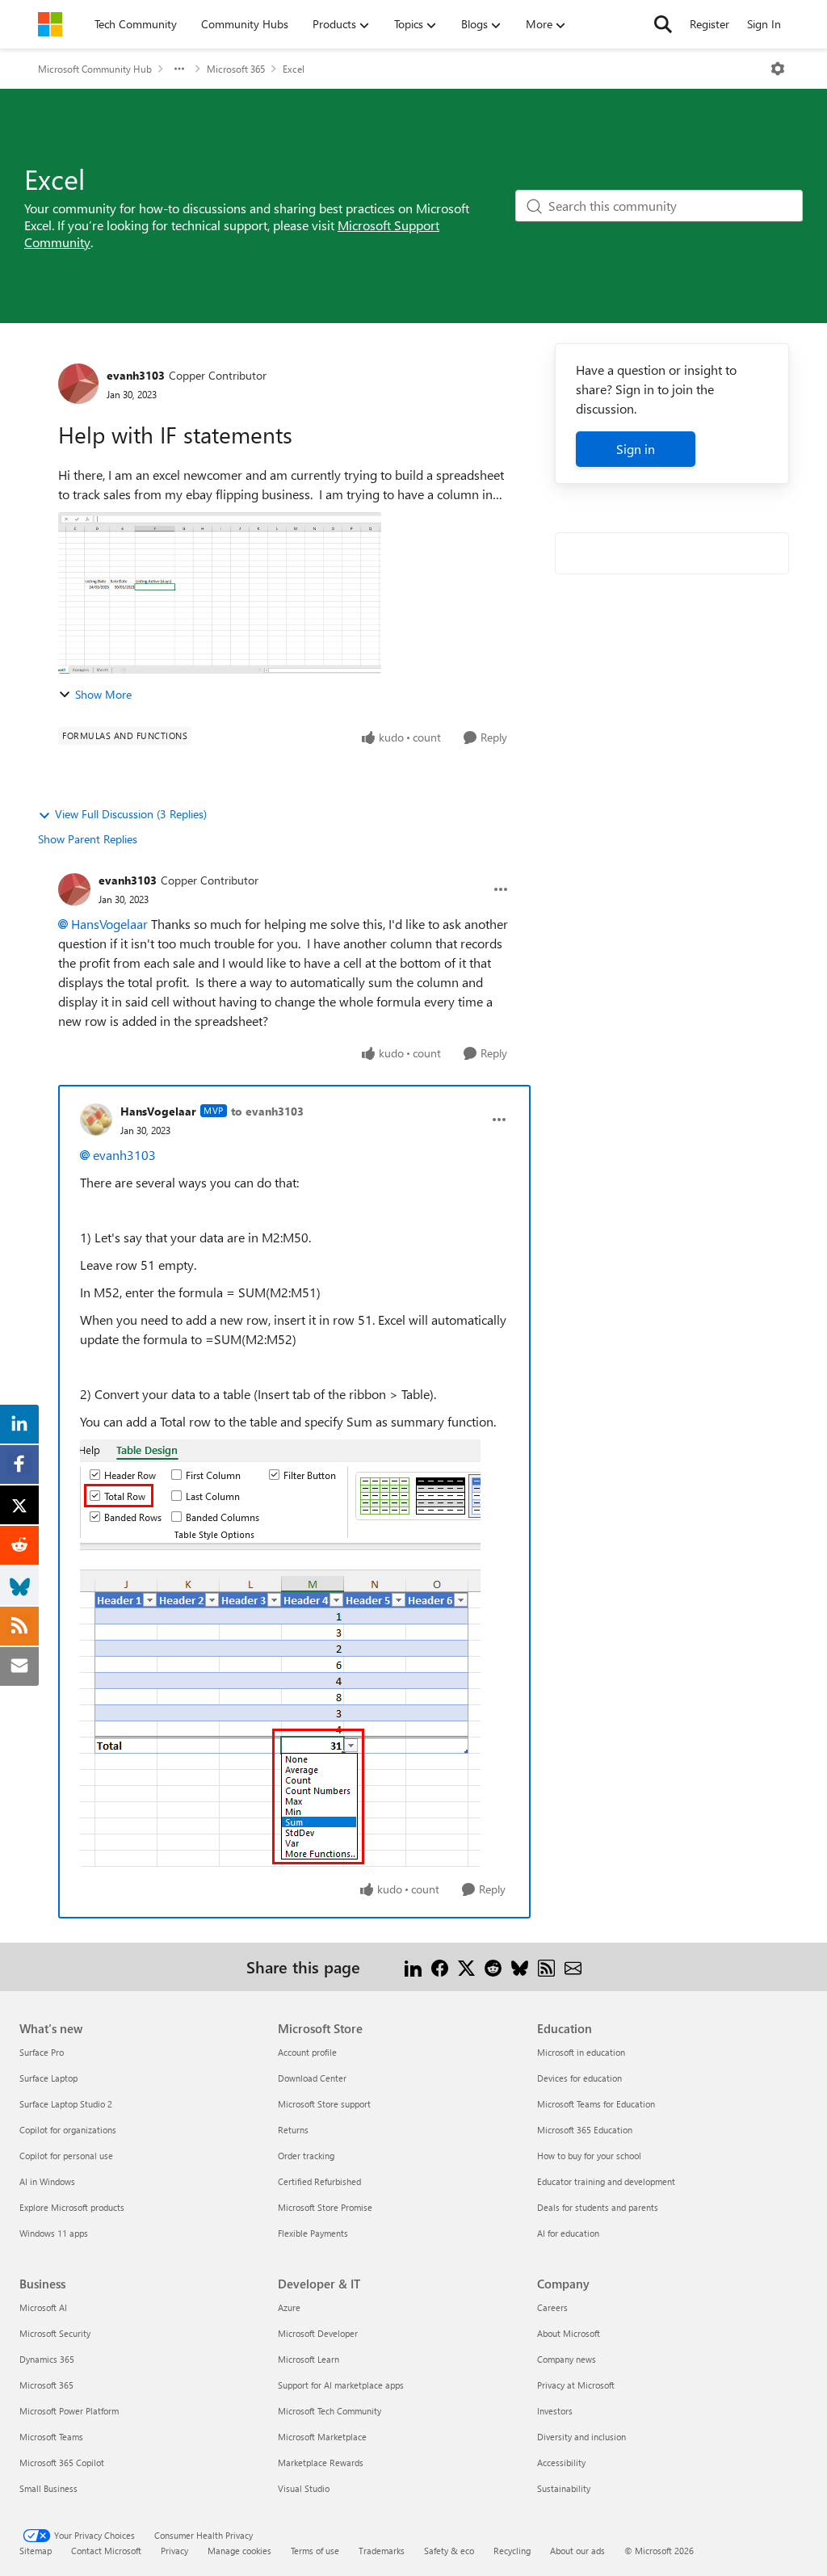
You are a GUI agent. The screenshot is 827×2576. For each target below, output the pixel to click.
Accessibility (561, 2463)
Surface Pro (42, 2052)
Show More (103, 694)
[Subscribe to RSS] (546, 1967)
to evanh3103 (267, 1111)
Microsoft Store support (324, 2104)
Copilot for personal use (66, 2156)
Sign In (764, 24)
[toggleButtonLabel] (778, 69)
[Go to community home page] (50, 24)
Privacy (174, 2551)
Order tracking (306, 2156)
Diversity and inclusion (581, 2437)
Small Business (48, 2488)
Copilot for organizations (68, 2130)
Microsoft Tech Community (330, 2411)
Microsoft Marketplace (322, 2437)
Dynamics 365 (47, 2359)
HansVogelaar (109, 924)
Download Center (312, 2078)
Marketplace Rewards (321, 2463)
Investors (555, 2411)
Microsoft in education (581, 2052)
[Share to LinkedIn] (413, 1967)
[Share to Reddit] (493, 1967)
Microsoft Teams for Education (596, 2104)
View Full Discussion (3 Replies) (131, 814)
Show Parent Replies (88, 839)
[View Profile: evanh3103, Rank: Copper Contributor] (78, 384)
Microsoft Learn (309, 2359)
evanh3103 (136, 375)
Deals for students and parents (598, 2207)
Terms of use (315, 2551)
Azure (289, 2307)
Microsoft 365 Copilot (62, 2463)
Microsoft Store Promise (325, 2207)
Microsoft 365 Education (585, 2130)
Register (709, 24)
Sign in (636, 449)
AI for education (568, 2233)
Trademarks (382, 2551)
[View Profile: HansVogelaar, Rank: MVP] (96, 1120)
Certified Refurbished (319, 2181)
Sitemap (36, 2551)
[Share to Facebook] (440, 1967)
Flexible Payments (313, 2233)
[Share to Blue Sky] (520, 1967)
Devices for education (579, 2078)
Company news (567, 2359)
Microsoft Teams (51, 2437)
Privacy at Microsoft (576, 2385)
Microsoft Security (55, 2333)
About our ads (577, 2551)
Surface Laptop (48, 2078)
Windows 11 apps (54, 2233)
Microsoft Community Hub (95, 69)
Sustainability (564, 2488)
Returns (293, 2130)
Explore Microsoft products (72, 2207)
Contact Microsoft (106, 2551)
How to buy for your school (589, 2156)
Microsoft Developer (318, 2333)
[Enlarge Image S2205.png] (280, 1653)
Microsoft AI (43, 2307)
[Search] (663, 24)
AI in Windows (47, 2181)
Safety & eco (449, 2551)
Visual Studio (304, 2488)
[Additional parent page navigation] (179, 69)
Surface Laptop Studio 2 (66, 2104)
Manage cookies (239, 2551)
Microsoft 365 (236, 69)
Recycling (512, 2551)
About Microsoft (569, 2333)
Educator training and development (606, 2181)
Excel (294, 69)
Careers (552, 2307)
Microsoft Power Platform (69, 2411)
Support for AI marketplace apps (341, 2385)
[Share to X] (466, 1967)
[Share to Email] (573, 1967)
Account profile (307, 2052)
